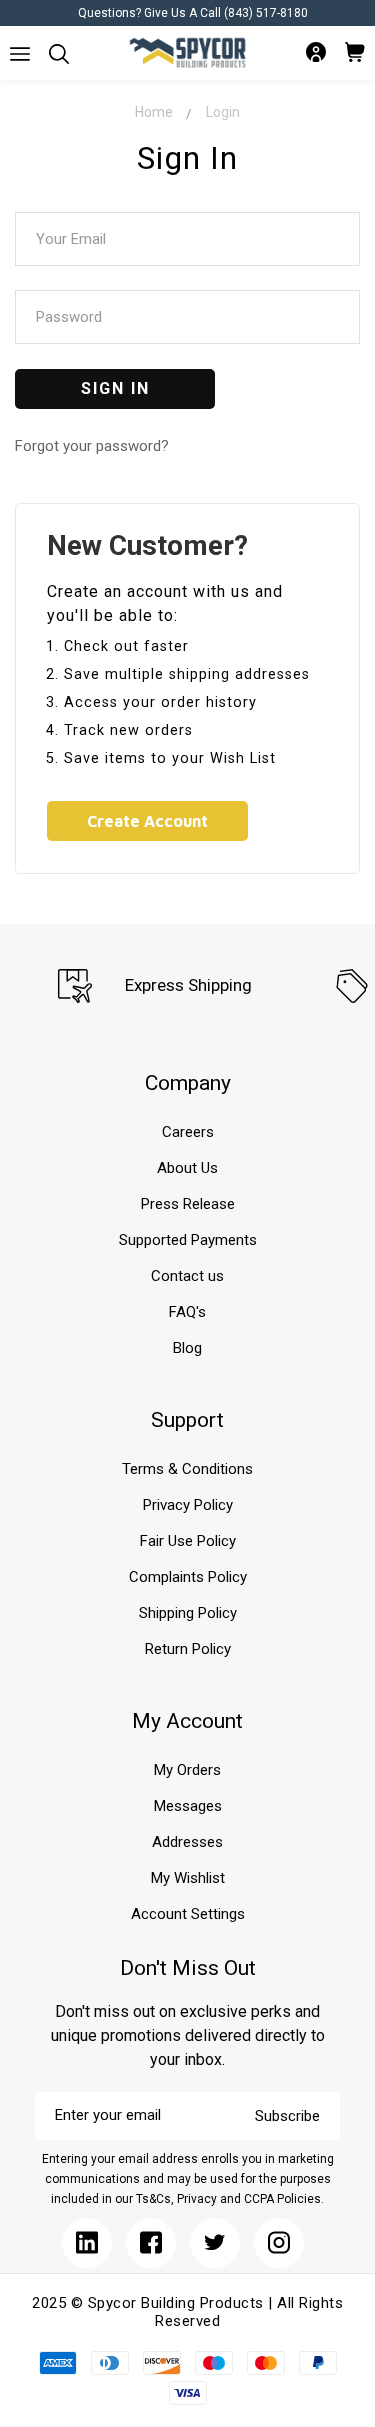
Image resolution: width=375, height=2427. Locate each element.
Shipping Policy (188, 1613)
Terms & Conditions (187, 1469)
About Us (187, 1168)
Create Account (147, 821)
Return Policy (188, 1649)
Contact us (187, 1276)
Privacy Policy (188, 1505)
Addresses (187, 1842)
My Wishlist (188, 1878)
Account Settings (188, 1914)
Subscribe (287, 2116)
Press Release (188, 1204)
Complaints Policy (188, 1577)
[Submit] (20, 54)
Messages (188, 1806)
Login (223, 112)
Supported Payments (188, 1240)
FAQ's (187, 1312)
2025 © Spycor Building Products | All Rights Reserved (187, 2312)
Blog (187, 1348)
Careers (188, 1132)
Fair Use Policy (188, 1541)
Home (154, 112)
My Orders (187, 1770)
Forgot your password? (92, 446)
